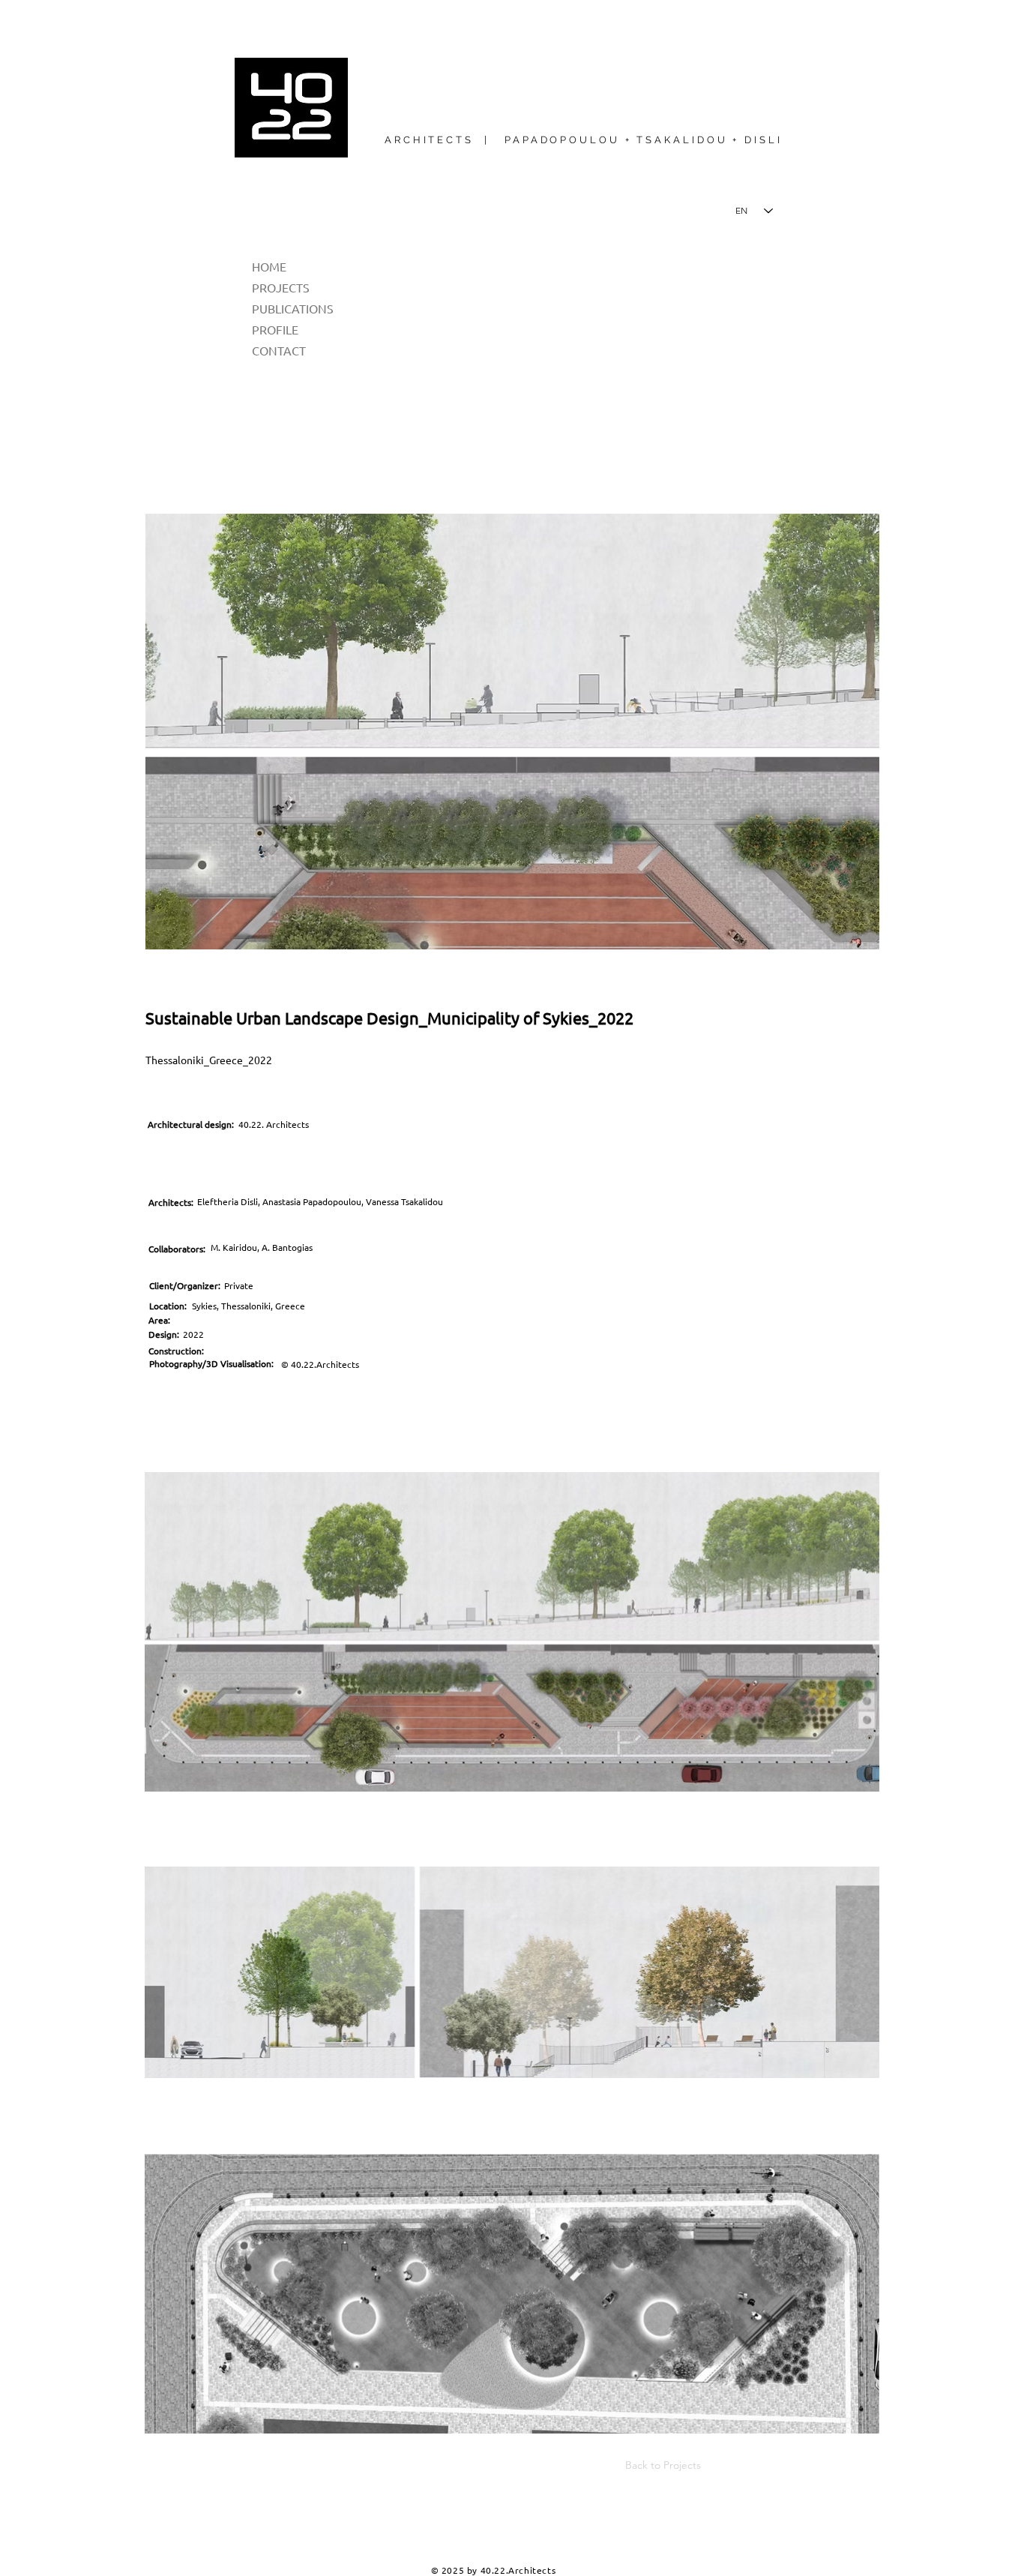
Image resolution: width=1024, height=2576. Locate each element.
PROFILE (275, 329)
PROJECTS (281, 287)
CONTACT (279, 350)
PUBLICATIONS (293, 308)
